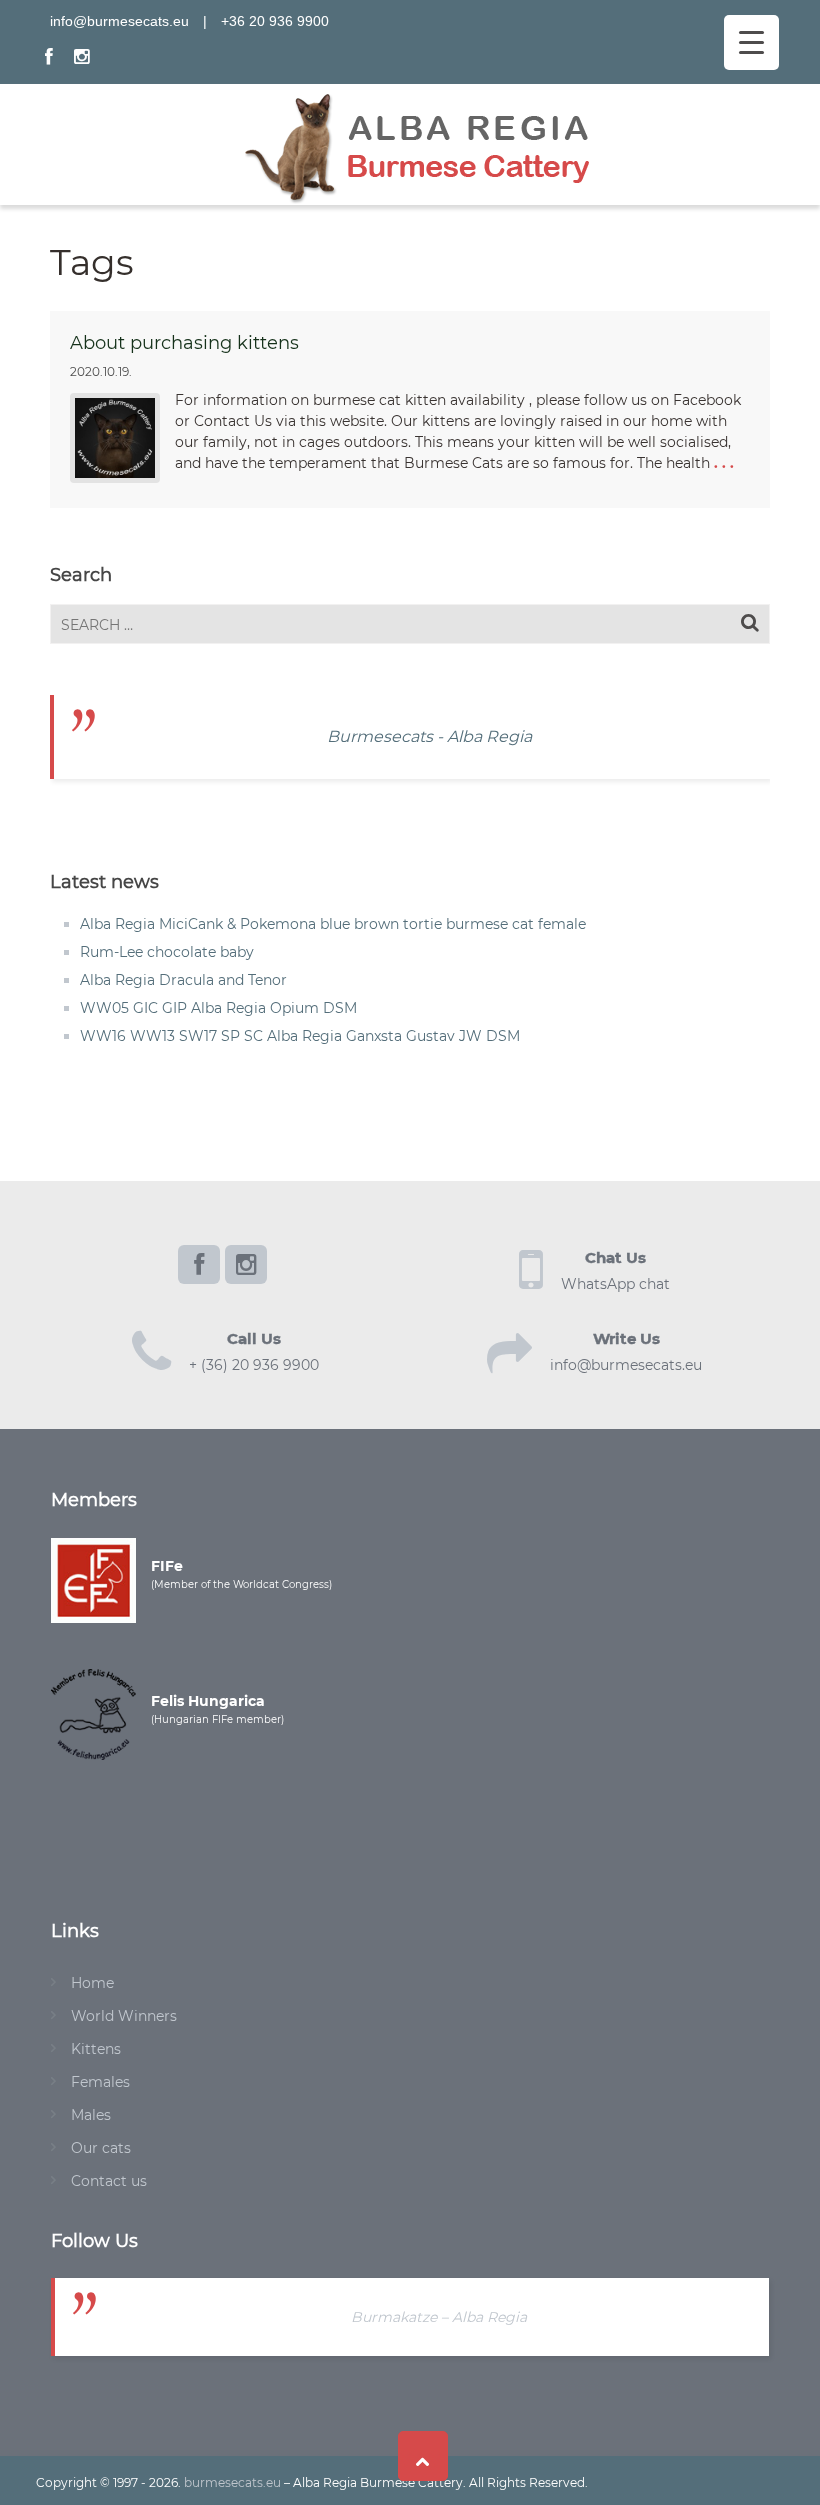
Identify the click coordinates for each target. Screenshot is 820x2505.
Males (91, 2115)
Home (92, 1983)
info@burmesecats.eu (119, 21)
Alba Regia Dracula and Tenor (183, 980)
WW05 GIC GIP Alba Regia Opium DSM (218, 1008)
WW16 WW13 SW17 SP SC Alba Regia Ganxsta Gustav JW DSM (300, 1036)
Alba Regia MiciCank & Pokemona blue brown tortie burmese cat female (333, 924)
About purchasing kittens (184, 343)
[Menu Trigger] (751, 42)
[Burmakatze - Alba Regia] (417, 142)
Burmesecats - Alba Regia (429, 736)
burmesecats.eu (232, 2482)
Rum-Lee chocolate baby (167, 952)
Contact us (109, 2181)
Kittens (96, 2049)
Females (100, 2082)
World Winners (124, 2016)
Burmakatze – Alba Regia (439, 2317)
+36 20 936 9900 (275, 21)
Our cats (101, 2148)
